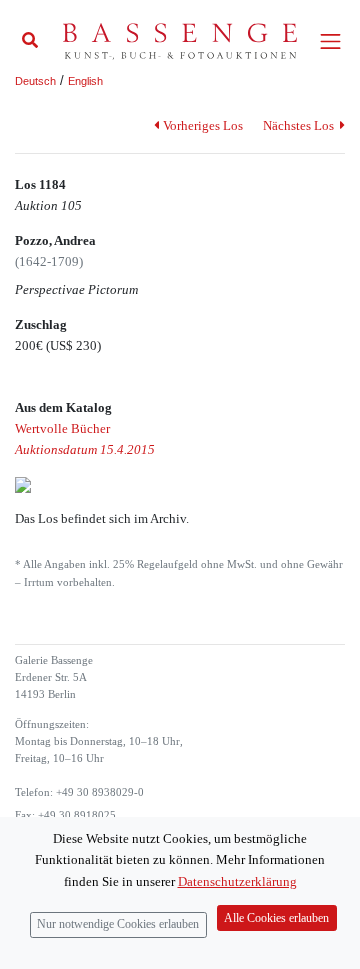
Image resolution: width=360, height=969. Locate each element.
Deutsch (35, 81)
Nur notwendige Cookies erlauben (118, 924)
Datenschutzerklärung (237, 881)
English (85, 81)
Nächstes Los (300, 125)
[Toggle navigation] (330, 41)
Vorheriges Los (202, 125)
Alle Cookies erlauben (276, 918)
